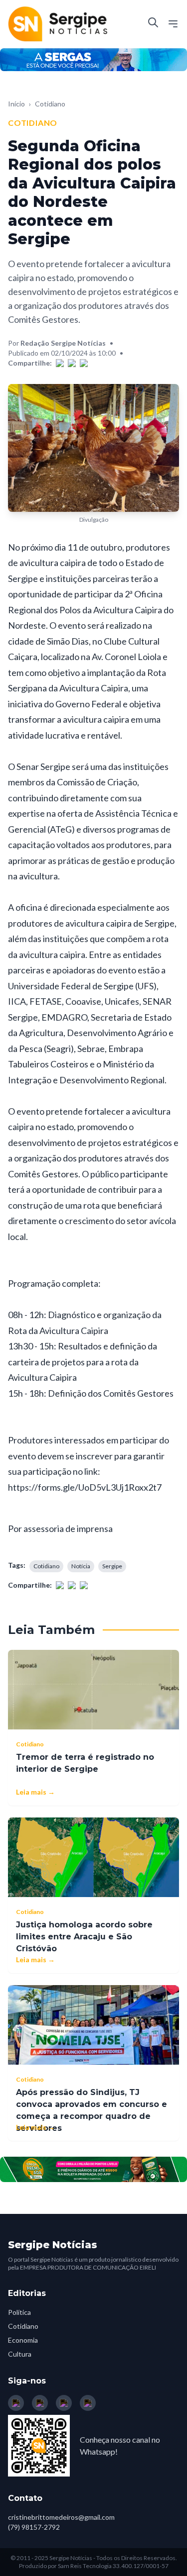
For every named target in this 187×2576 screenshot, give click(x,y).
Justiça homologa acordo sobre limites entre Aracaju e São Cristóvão (84, 1937)
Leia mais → (35, 1792)
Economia (23, 2340)
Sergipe (112, 1566)
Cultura (20, 2354)
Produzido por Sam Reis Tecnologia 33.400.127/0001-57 (94, 2566)
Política (19, 2312)
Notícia (81, 1566)
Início (16, 104)
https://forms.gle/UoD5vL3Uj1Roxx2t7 (85, 1487)
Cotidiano (50, 104)
